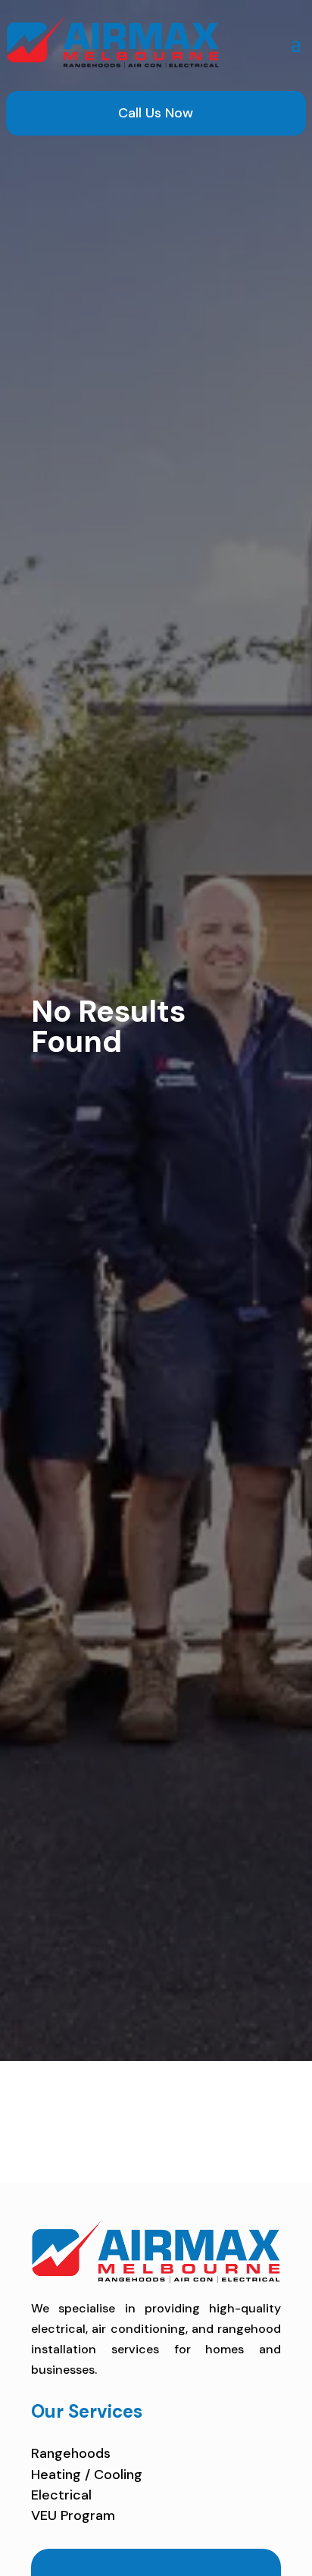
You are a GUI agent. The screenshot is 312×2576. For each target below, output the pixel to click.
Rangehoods (71, 2453)
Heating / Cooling (87, 2475)
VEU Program (73, 2515)
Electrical (61, 2495)
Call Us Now (156, 113)
